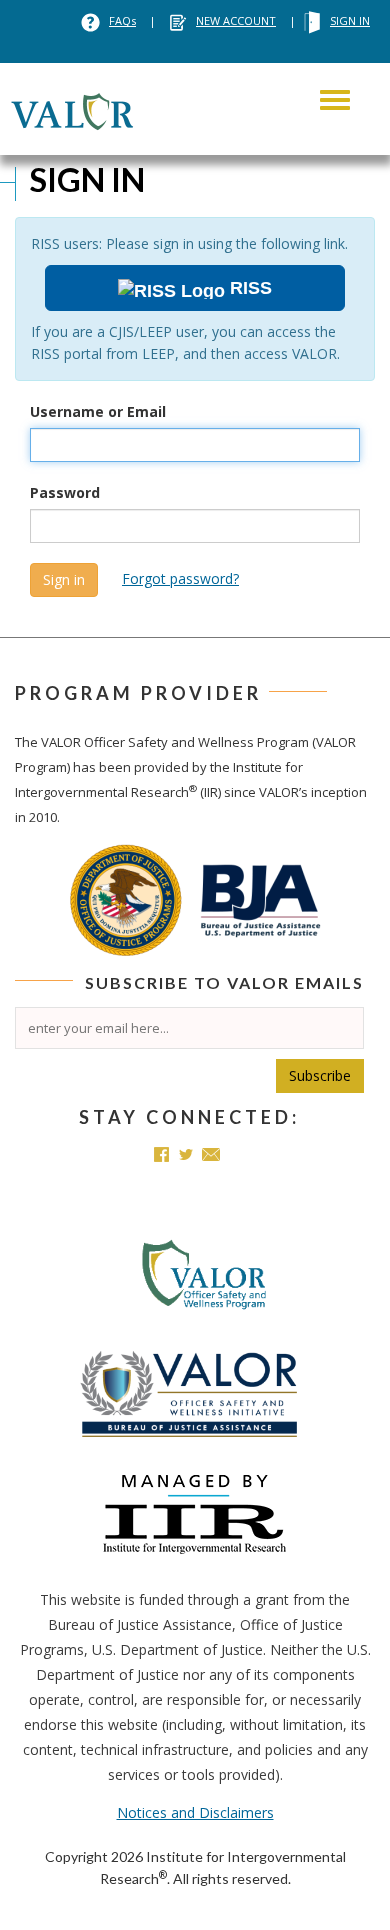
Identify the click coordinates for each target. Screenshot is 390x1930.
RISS (248, 288)
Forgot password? (180, 578)
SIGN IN (350, 20)
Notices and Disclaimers (195, 1812)
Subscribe (320, 1075)
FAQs (122, 20)
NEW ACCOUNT (236, 20)
